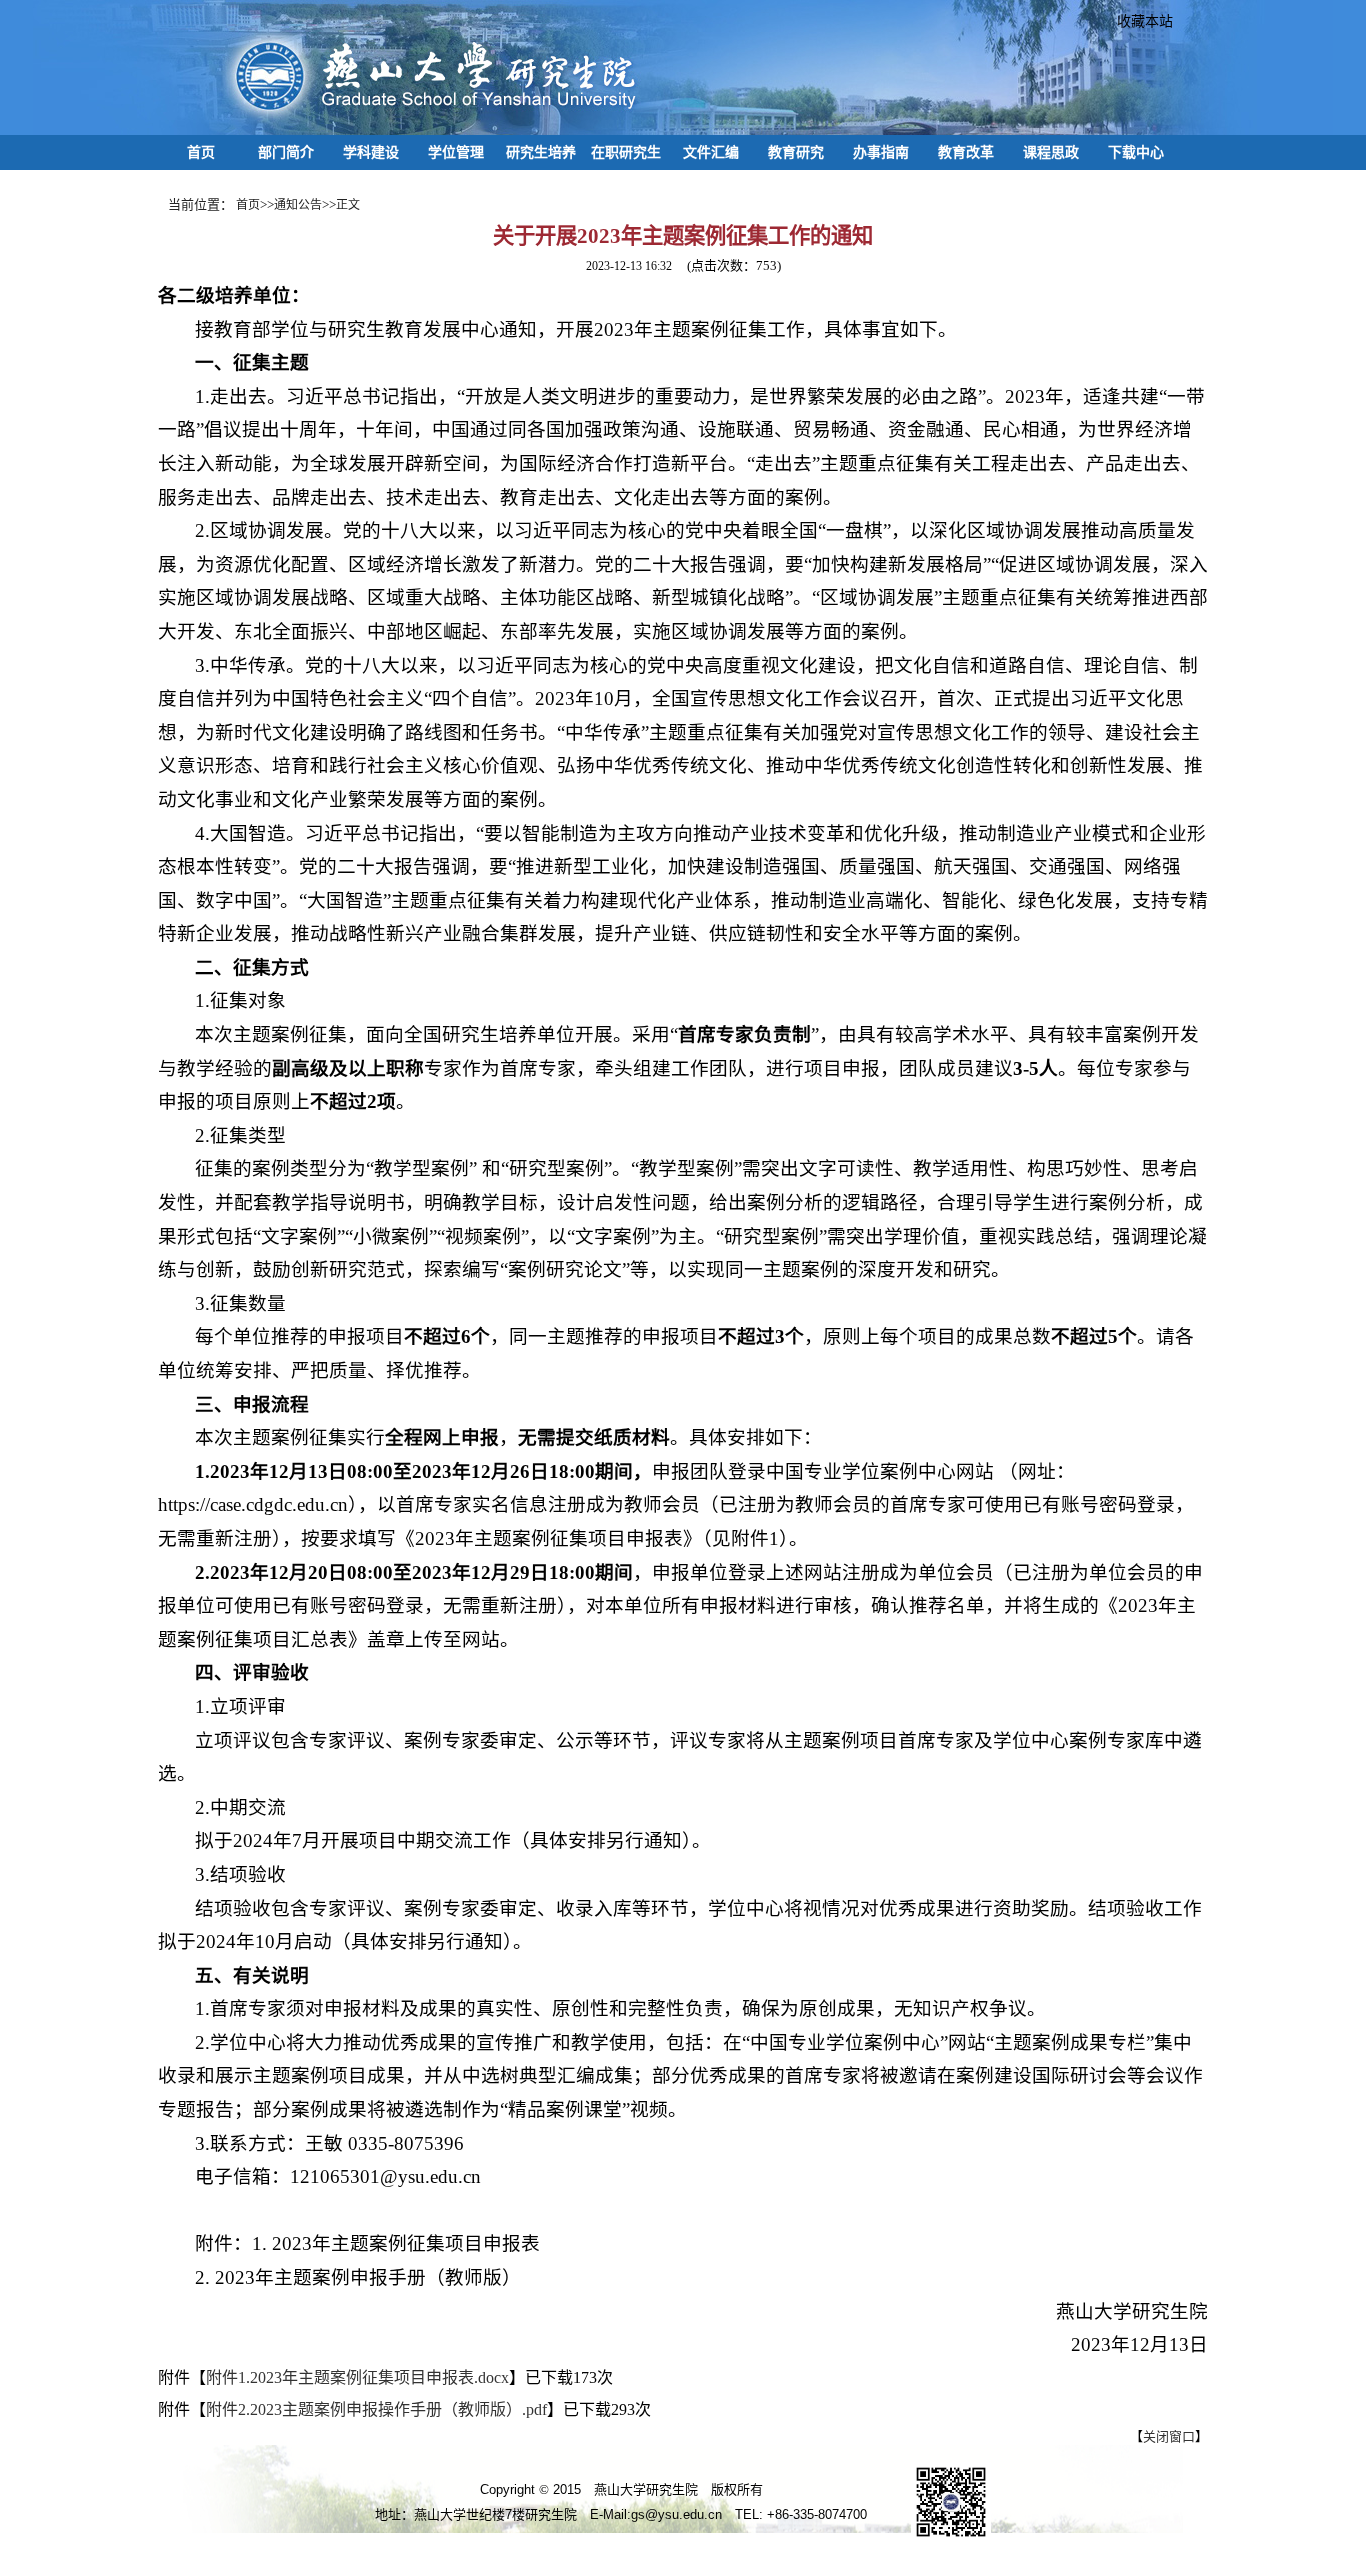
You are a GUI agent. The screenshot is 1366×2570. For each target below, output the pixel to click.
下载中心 (1136, 152)
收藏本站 (1138, 21)
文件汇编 (711, 152)
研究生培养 (541, 152)
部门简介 (286, 152)
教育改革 (966, 152)
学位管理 (456, 152)
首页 (201, 152)
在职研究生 (626, 152)
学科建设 (371, 152)
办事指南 (881, 152)
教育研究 (796, 152)
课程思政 (1051, 152)
